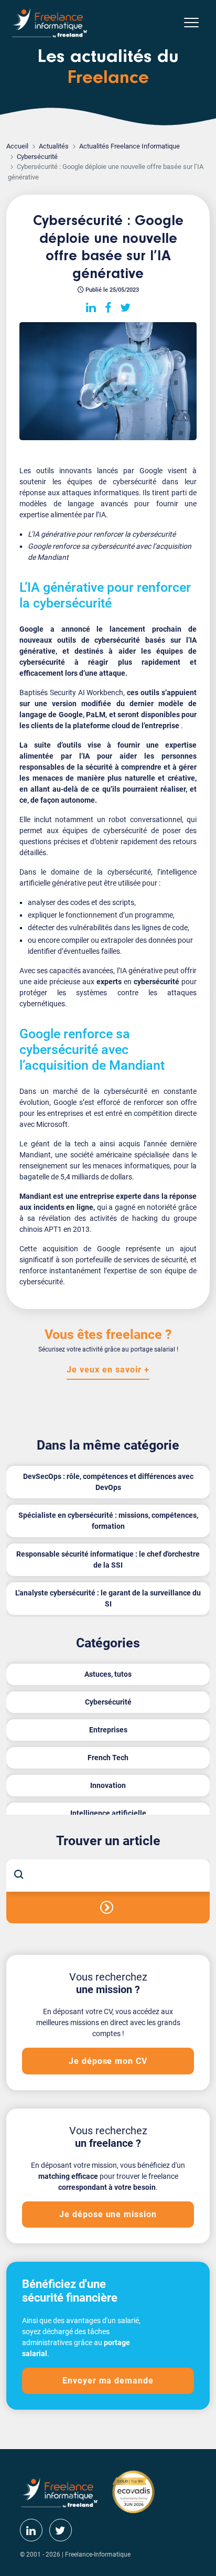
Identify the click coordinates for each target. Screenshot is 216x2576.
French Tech (108, 1758)
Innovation (108, 1785)
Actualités (54, 146)
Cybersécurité (37, 157)
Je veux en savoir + (108, 1370)
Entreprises (108, 1730)
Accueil (17, 146)
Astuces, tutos (108, 1674)
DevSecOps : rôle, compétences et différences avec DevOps (108, 1482)
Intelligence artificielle (108, 1813)
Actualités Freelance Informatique (129, 146)
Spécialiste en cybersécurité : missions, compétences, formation (108, 1521)
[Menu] (191, 23)
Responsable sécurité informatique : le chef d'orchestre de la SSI (108, 1560)
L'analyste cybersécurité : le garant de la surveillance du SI (108, 1598)
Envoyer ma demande (108, 2381)
